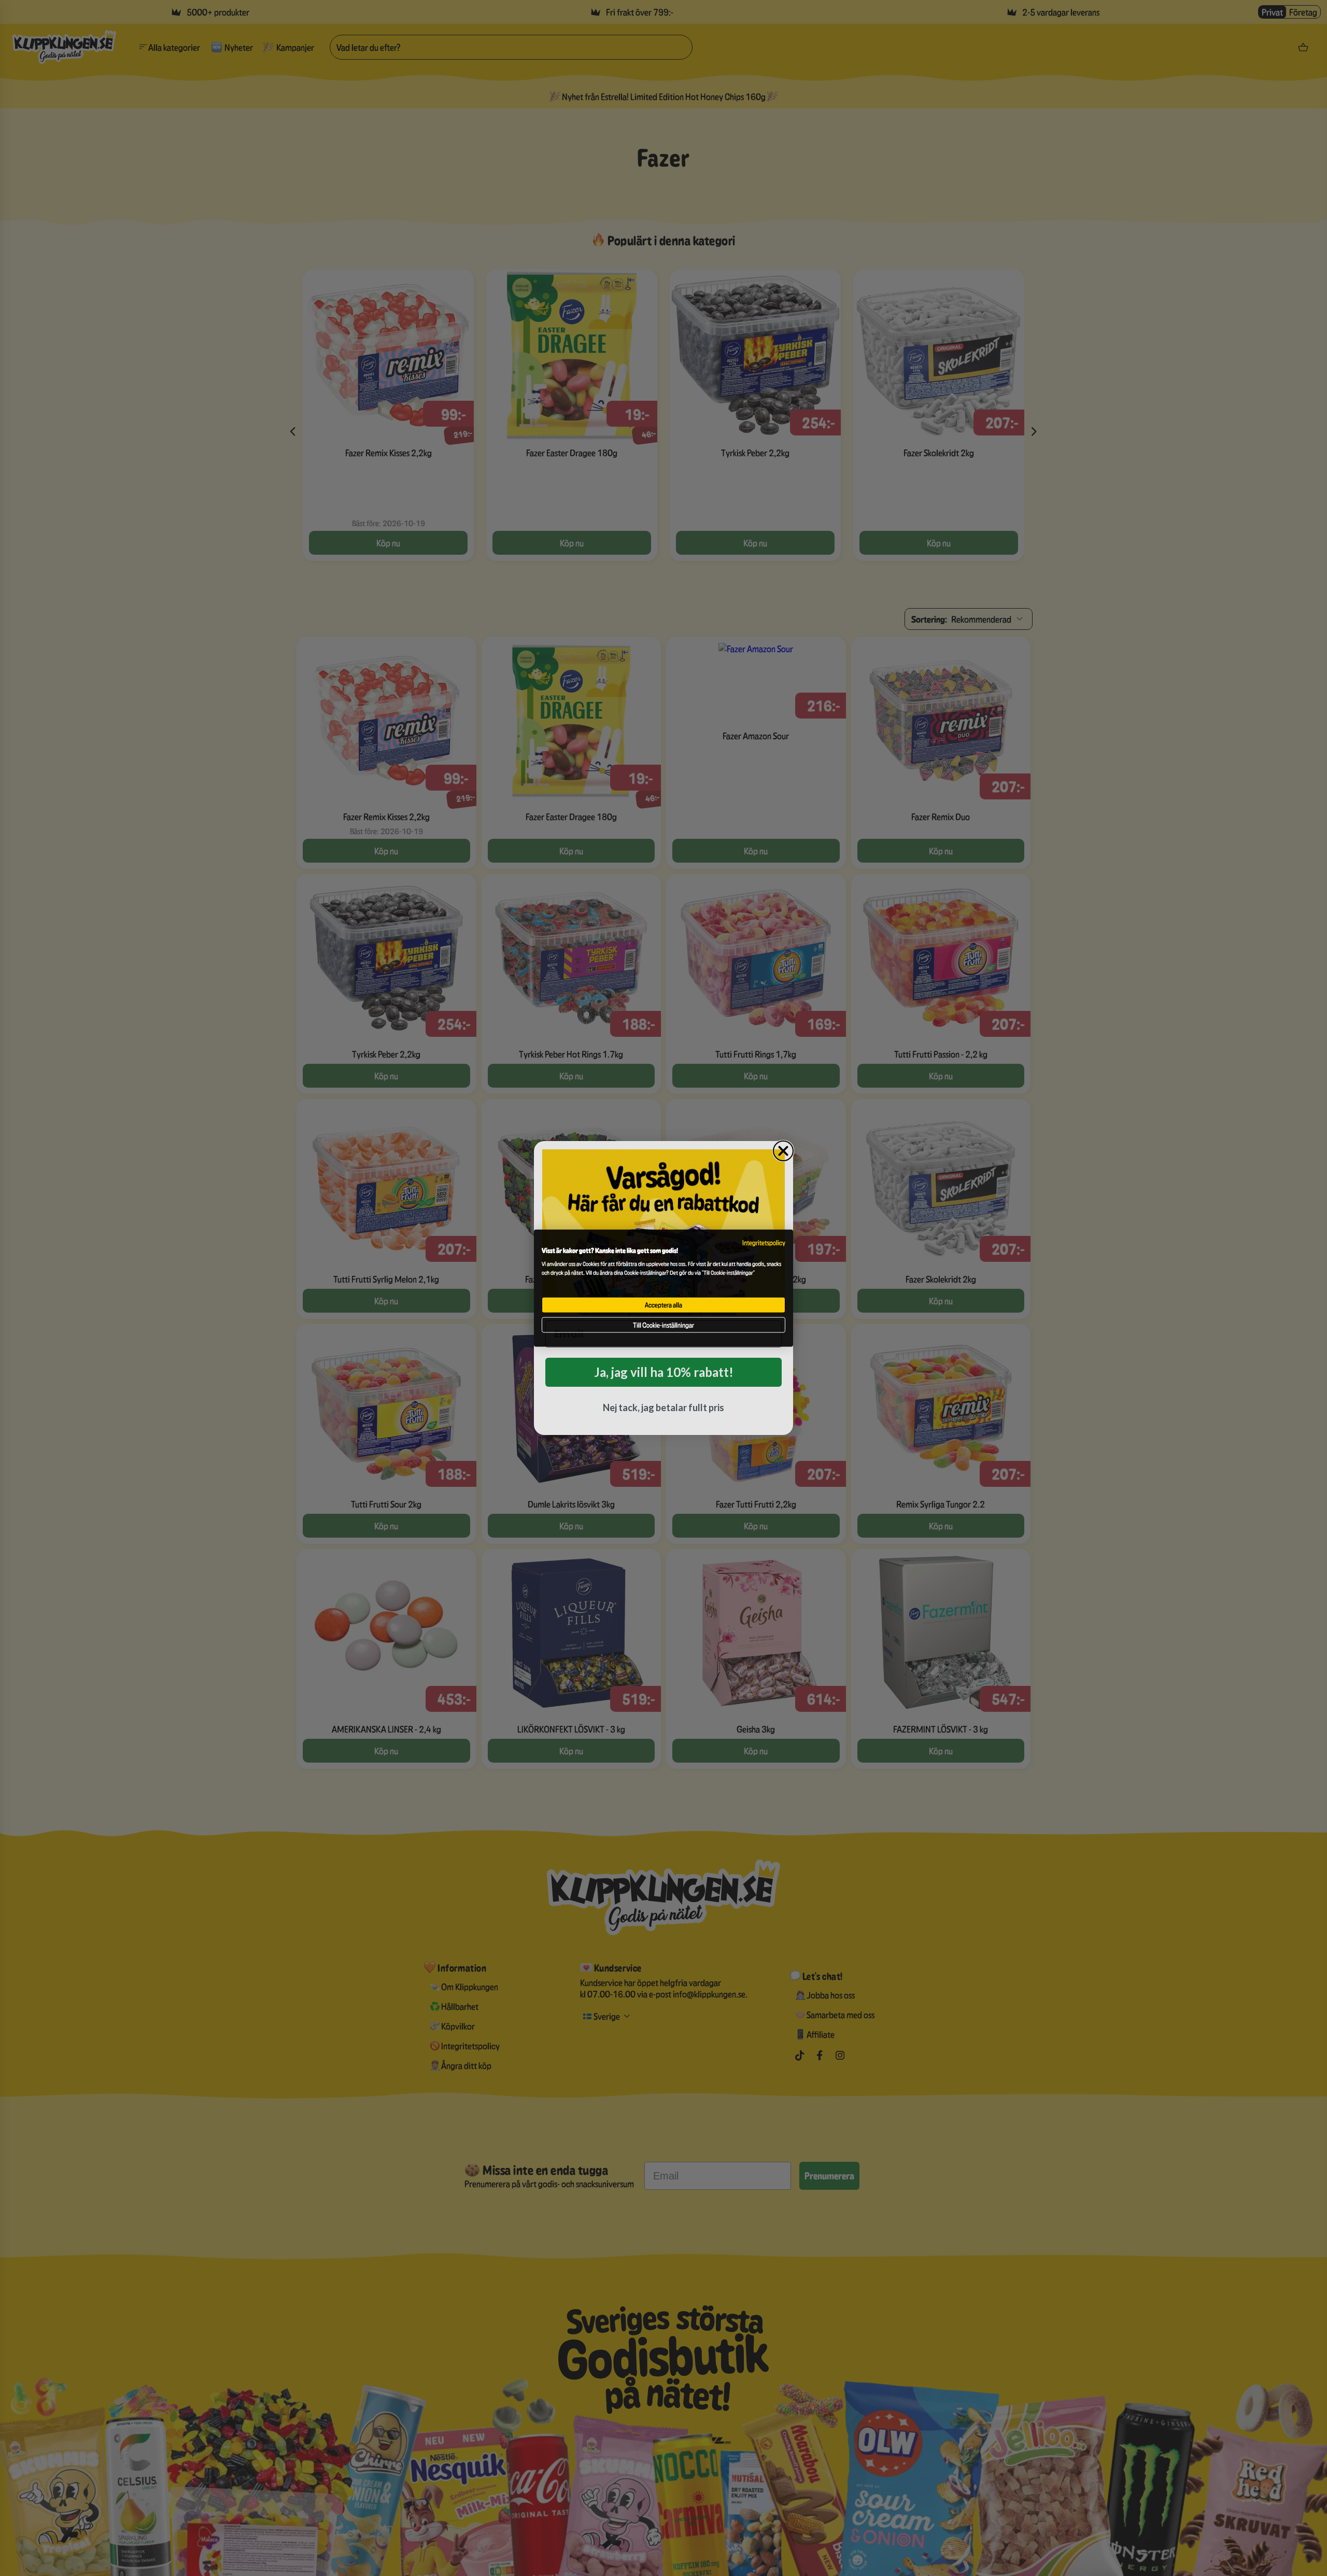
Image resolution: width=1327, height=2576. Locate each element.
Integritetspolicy (764, 1242)
